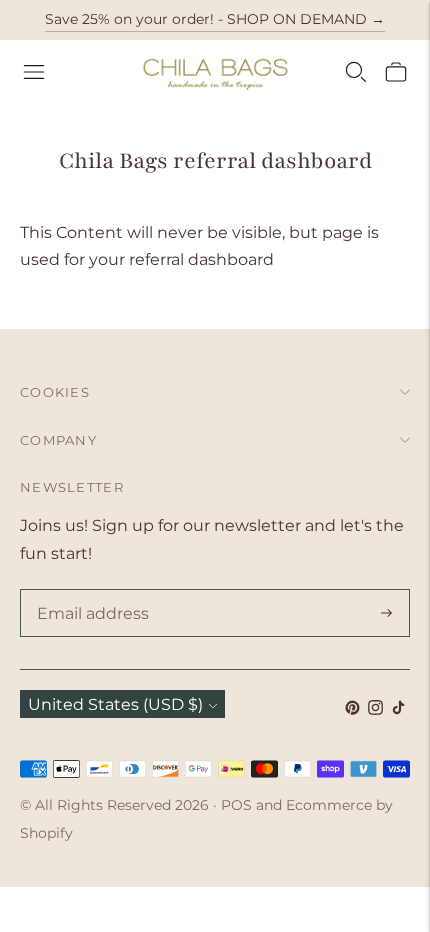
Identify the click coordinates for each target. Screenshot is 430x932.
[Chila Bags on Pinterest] (352, 709)
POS (236, 805)
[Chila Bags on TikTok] (398, 709)
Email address (89, 591)
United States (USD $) (115, 704)
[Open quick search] (356, 72)
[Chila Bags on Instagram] (375, 709)
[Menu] (34, 72)
